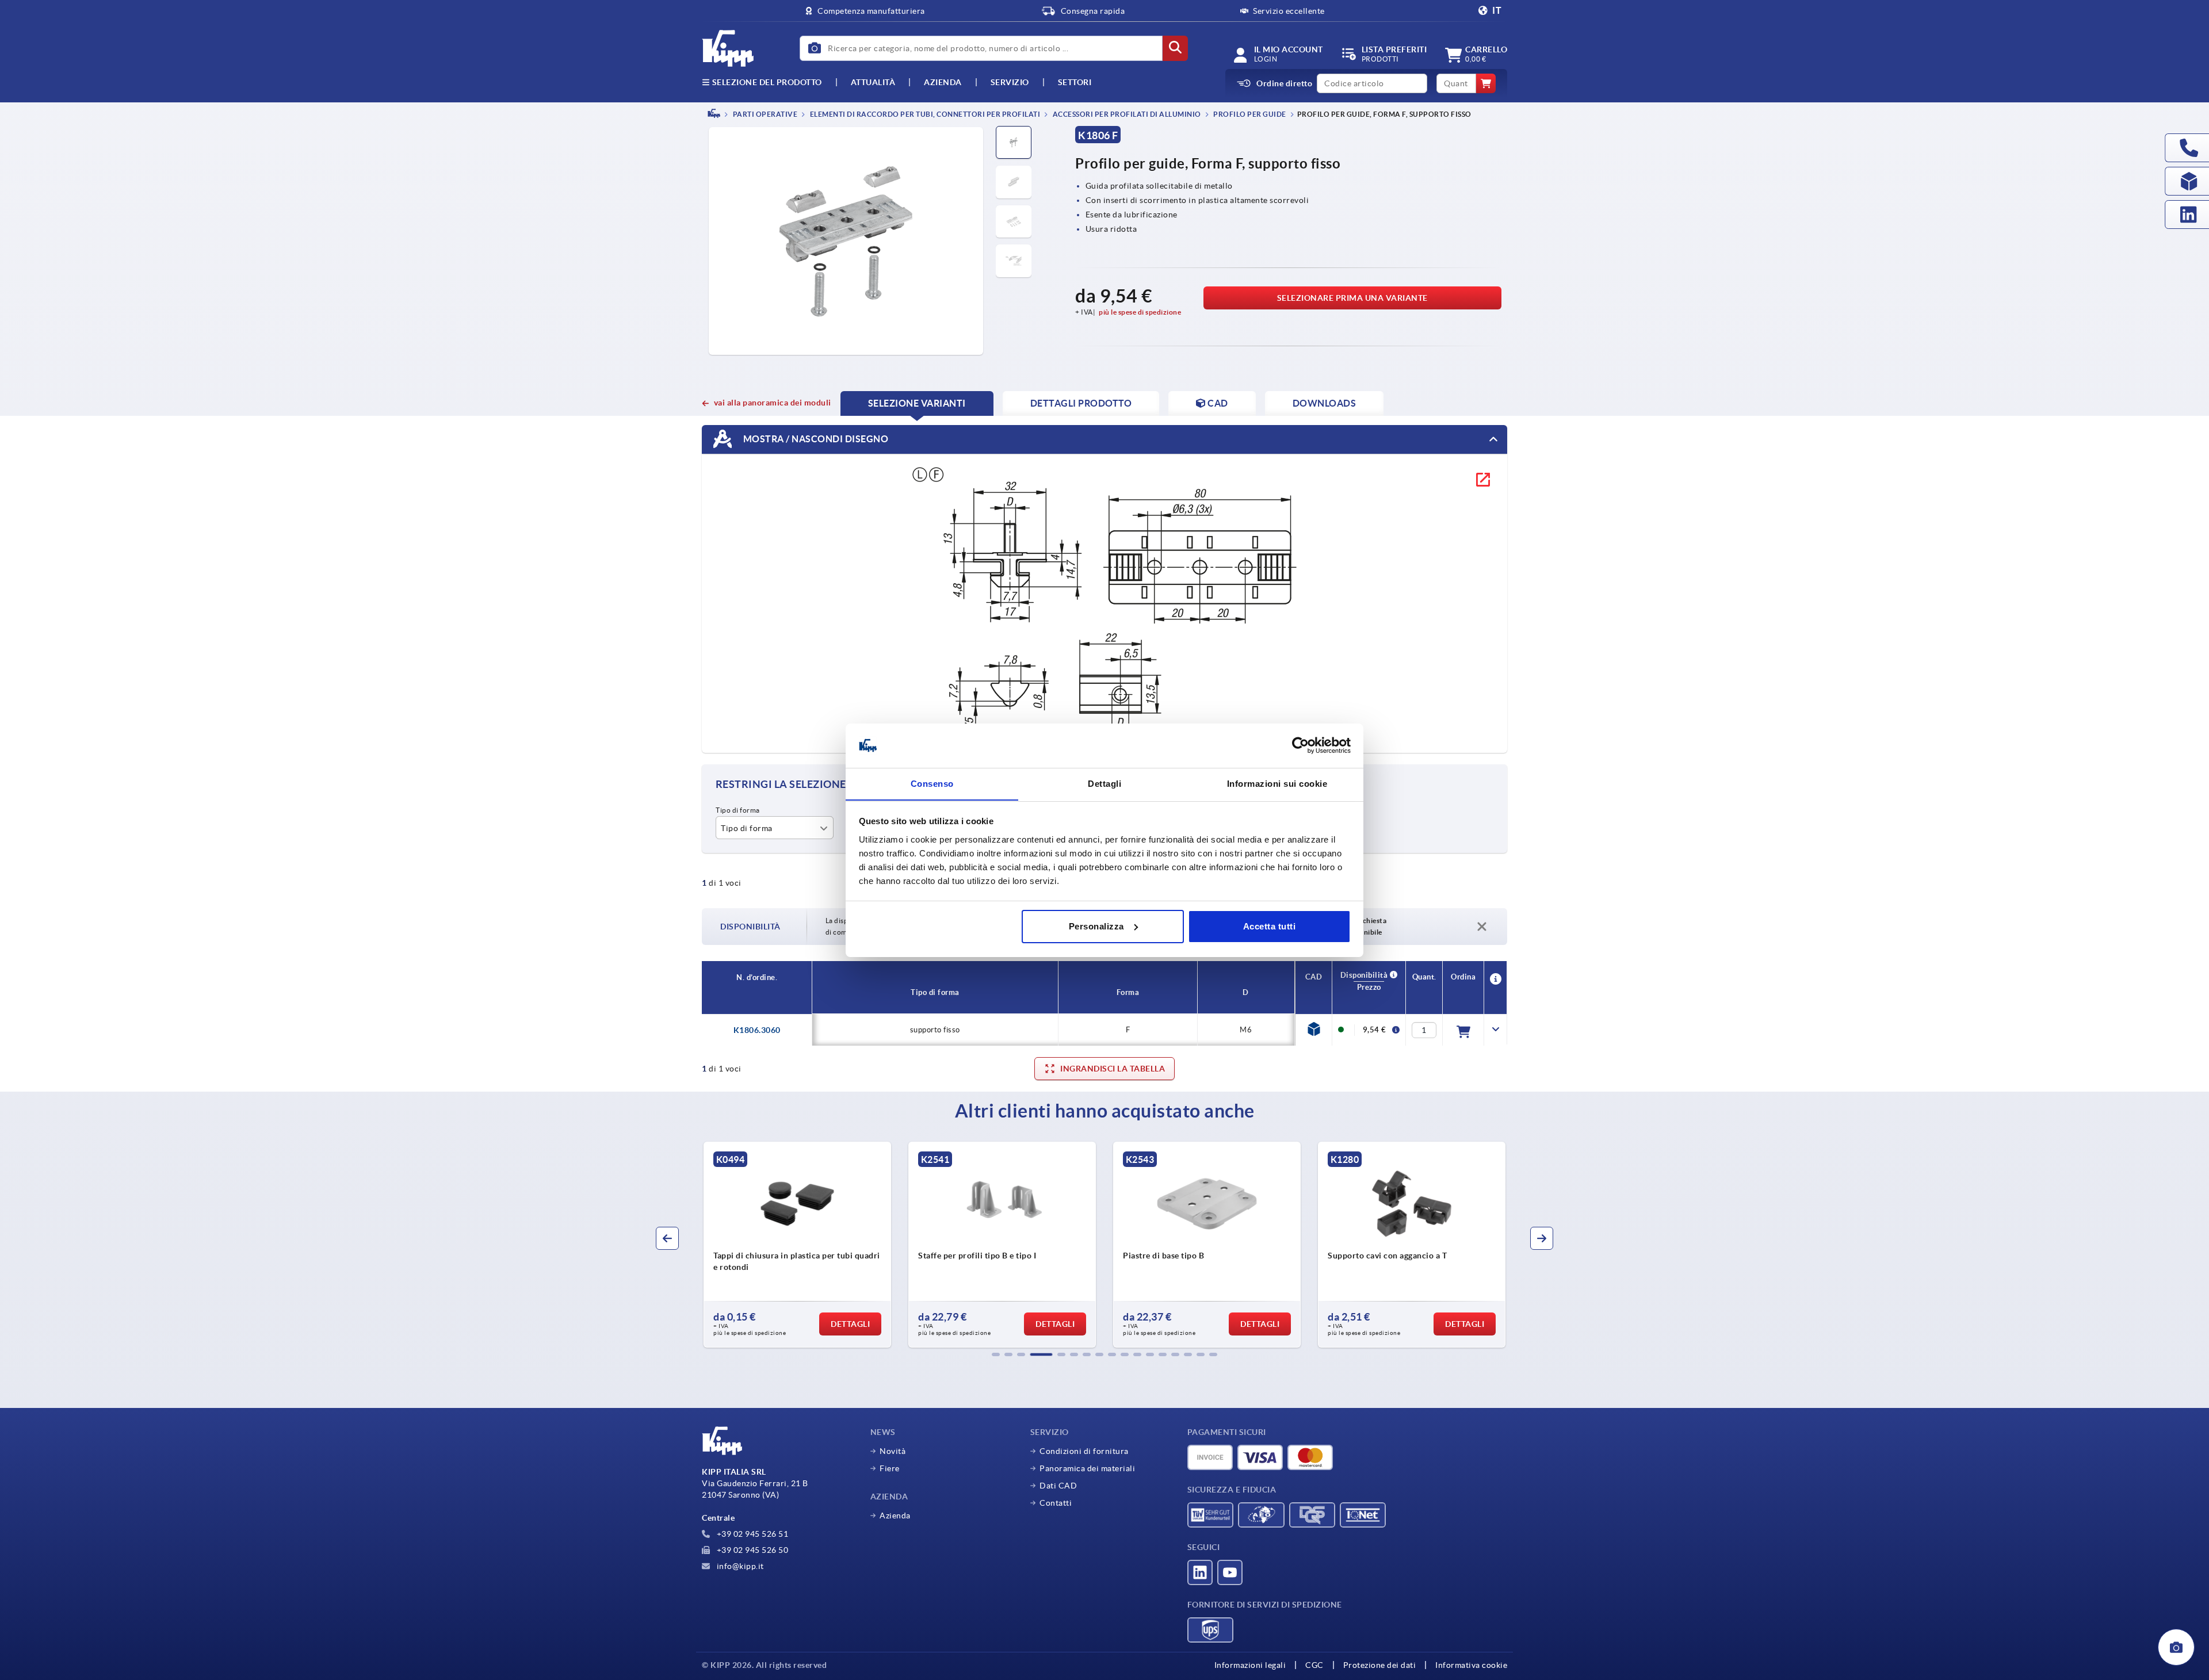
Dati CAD (1058, 1486)
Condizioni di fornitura (1084, 1451)
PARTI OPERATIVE (764, 114)
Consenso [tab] (932, 783)
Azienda (943, 82)
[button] (996, 1354)
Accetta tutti (1270, 926)
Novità (893, 1451)
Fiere (890, 1468)
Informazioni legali (1250, 1665)
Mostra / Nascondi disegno (815, 438)
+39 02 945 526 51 (751, 1534)
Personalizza (1096, 926)
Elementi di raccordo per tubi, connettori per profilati (924, 114)
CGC (1314, 1665)
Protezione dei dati (1380, 1665)
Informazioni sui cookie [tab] (1277, 783)
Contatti (1056, 1503)
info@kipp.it (739, 1566)
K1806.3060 (757, 1030)
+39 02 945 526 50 (751, 1550)
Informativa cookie (1471, 1665)
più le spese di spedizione (1140, 312)
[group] (815, 1245)
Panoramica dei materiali (1087, 1468)
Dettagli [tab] (1104, 783)
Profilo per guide (1249, 114)
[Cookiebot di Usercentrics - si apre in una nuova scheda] (1300, 745)
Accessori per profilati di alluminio (1126, 114)
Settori (1075, 82)
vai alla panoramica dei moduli (773, 403)
